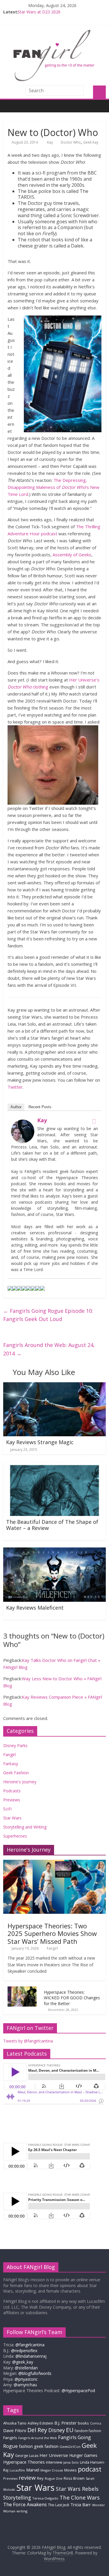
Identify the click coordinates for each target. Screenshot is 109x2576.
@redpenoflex (24, 2351)
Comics (96, 2423)
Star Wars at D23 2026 (39, 12)
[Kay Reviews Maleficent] (54, 1551)
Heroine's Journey (20, 1782)
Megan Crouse (52, 2470)
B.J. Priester (66, 2423)
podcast (90, 2469)
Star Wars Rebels (77, 2489)
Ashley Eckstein (40, 2423)
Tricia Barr (81, 2504)
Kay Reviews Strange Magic (40, 1442)
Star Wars (12, 1818)
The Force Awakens (25, 2504)
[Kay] (23, 1123)
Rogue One (54, 2478)
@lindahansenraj (31, 2356)
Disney (57, 2430)
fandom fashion (88, 2431)
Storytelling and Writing (25, 1827)
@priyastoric (26, 2379)
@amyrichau (25, 2385)
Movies (70, 2470)
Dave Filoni (15, 2430)
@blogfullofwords (35, 2373)
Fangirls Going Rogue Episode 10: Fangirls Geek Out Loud (48, 1315)
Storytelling (17, 2497)
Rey (40, 2478)
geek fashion (46, 2446)
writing (22, 2511)
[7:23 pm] (8, 1615)
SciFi (7, 1809)
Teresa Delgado (45, 2498)
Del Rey (37, 2430)
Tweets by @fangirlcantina (28, 2041)
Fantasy (11, 1764)
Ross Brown (74, 2478)
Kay (50, 142)
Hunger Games (83, 2455)
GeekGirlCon (70, 2447)
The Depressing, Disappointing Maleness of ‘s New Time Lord (53, 487)
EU (70, 2430)
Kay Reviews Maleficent (35, 1608)
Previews (12, 1800)
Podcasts (12, 1791)
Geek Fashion (16, 1773)
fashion (26, 2446)
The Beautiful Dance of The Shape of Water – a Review (52, 1525)
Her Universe (54, 2455)
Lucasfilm (17, 2470)
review (27, 2478)
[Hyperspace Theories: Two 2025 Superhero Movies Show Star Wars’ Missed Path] (54, 1863)
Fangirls (10, 2438)
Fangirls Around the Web (38, 2438)
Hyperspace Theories (24, 2462)
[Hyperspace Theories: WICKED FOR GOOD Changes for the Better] (22, 1989)
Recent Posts (40, 1107)
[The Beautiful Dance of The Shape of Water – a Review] (54, 1465)
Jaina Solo (71, 2462)
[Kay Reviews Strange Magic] (54, 1386)
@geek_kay (23, 2362)
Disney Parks (15, 1745)
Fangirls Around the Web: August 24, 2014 (49, 1349)
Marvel (33, 2470)
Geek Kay (91, 142)
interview (54, 2462)
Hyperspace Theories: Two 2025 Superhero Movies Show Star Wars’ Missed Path (52, 1933)
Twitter (15, 1087)
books (83, 2423)
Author (16, 1107)
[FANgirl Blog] (9, 106)
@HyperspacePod (78, 2391)
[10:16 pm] (8, 1535)
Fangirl (9, 1755)
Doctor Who (71, 142)
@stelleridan (26, 2368)
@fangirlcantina (30, 2345)
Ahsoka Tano (15, 2423)
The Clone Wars (80, 2497)
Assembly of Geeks (72, 555)
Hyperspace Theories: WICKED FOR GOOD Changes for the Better (72, 1998)
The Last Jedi (59, 2505)
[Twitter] (94, 1121)
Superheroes (15, 1836)
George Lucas (27, 2456)
